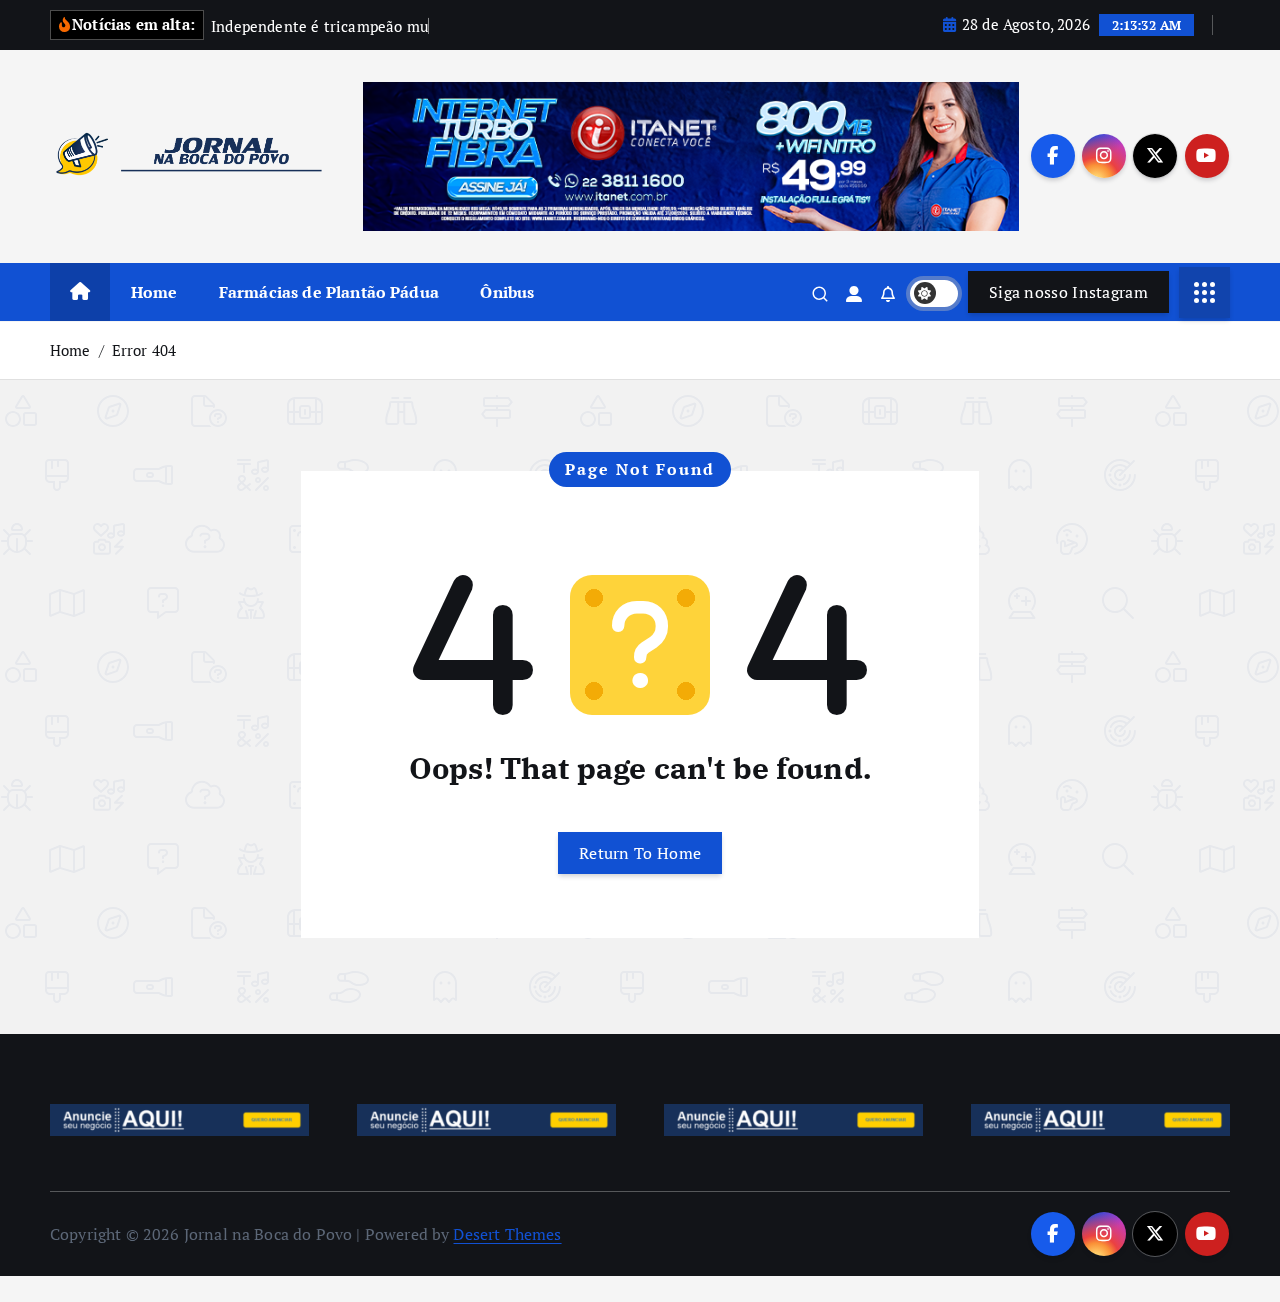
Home (154, 292)
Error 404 (144, 350)
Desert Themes (507, 1234)
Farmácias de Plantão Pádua (329, 292)
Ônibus (507, 292)
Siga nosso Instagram (1068, 292)
